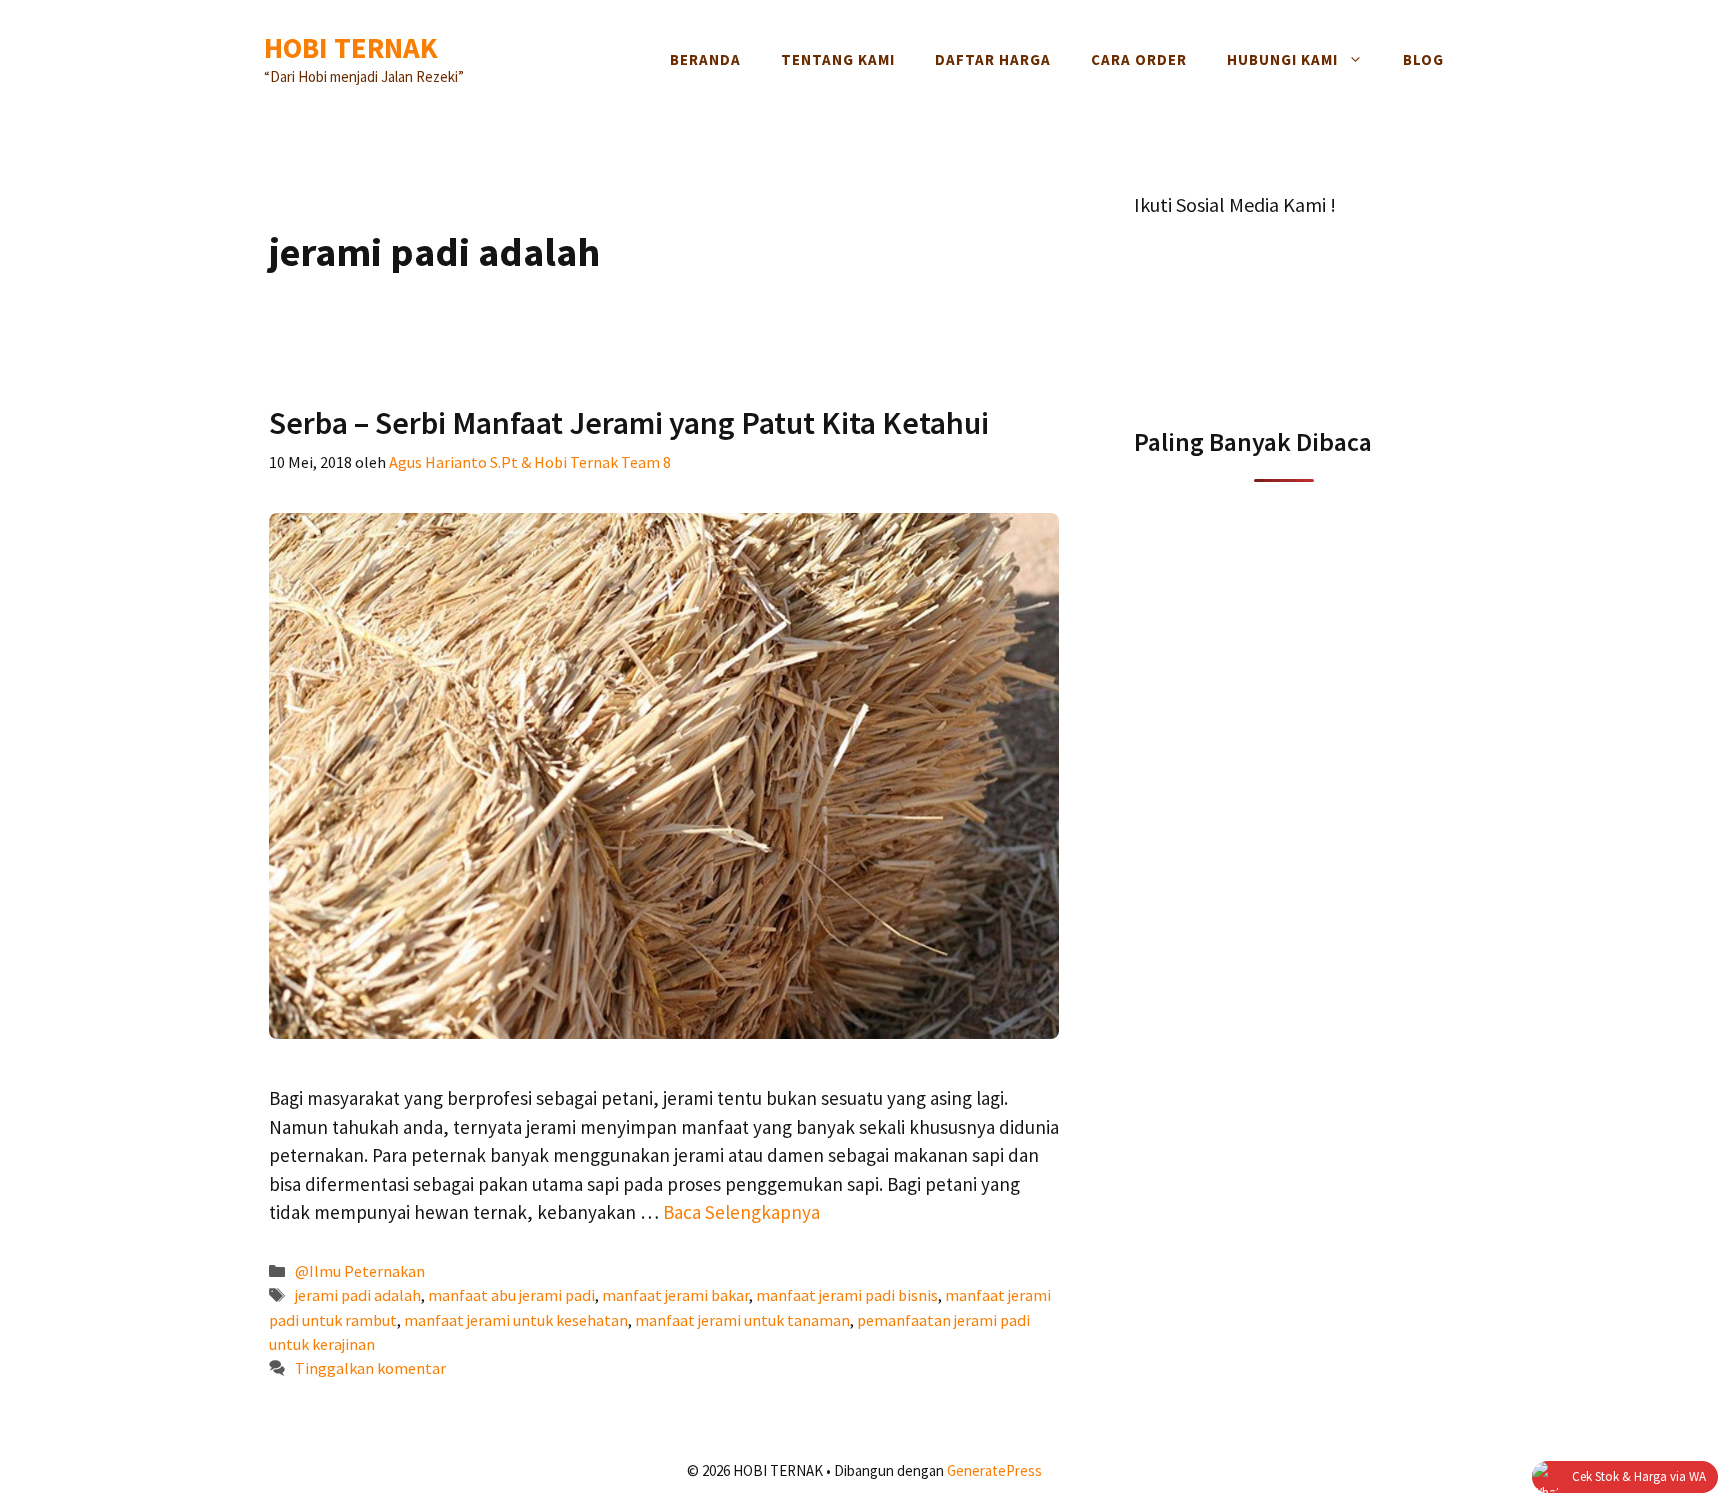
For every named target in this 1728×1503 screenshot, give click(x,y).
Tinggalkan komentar (370, 1368)
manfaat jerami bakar (675, 1295)
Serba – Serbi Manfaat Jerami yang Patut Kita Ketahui (629, 423)
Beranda (705, 59)
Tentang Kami (838, 59)
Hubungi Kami (1282, 59)
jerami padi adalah (358, 1295)
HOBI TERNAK (351, 47)
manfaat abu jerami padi (511, 1295)
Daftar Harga (993, 59)
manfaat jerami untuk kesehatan (516, 1320)
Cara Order (1139, 59)
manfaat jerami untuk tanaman (742, 1320)
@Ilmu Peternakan (360, 1271)
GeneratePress (994, 1470)
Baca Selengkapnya (741, 1212)
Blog (1423, 59)
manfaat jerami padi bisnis (847, 1295)
